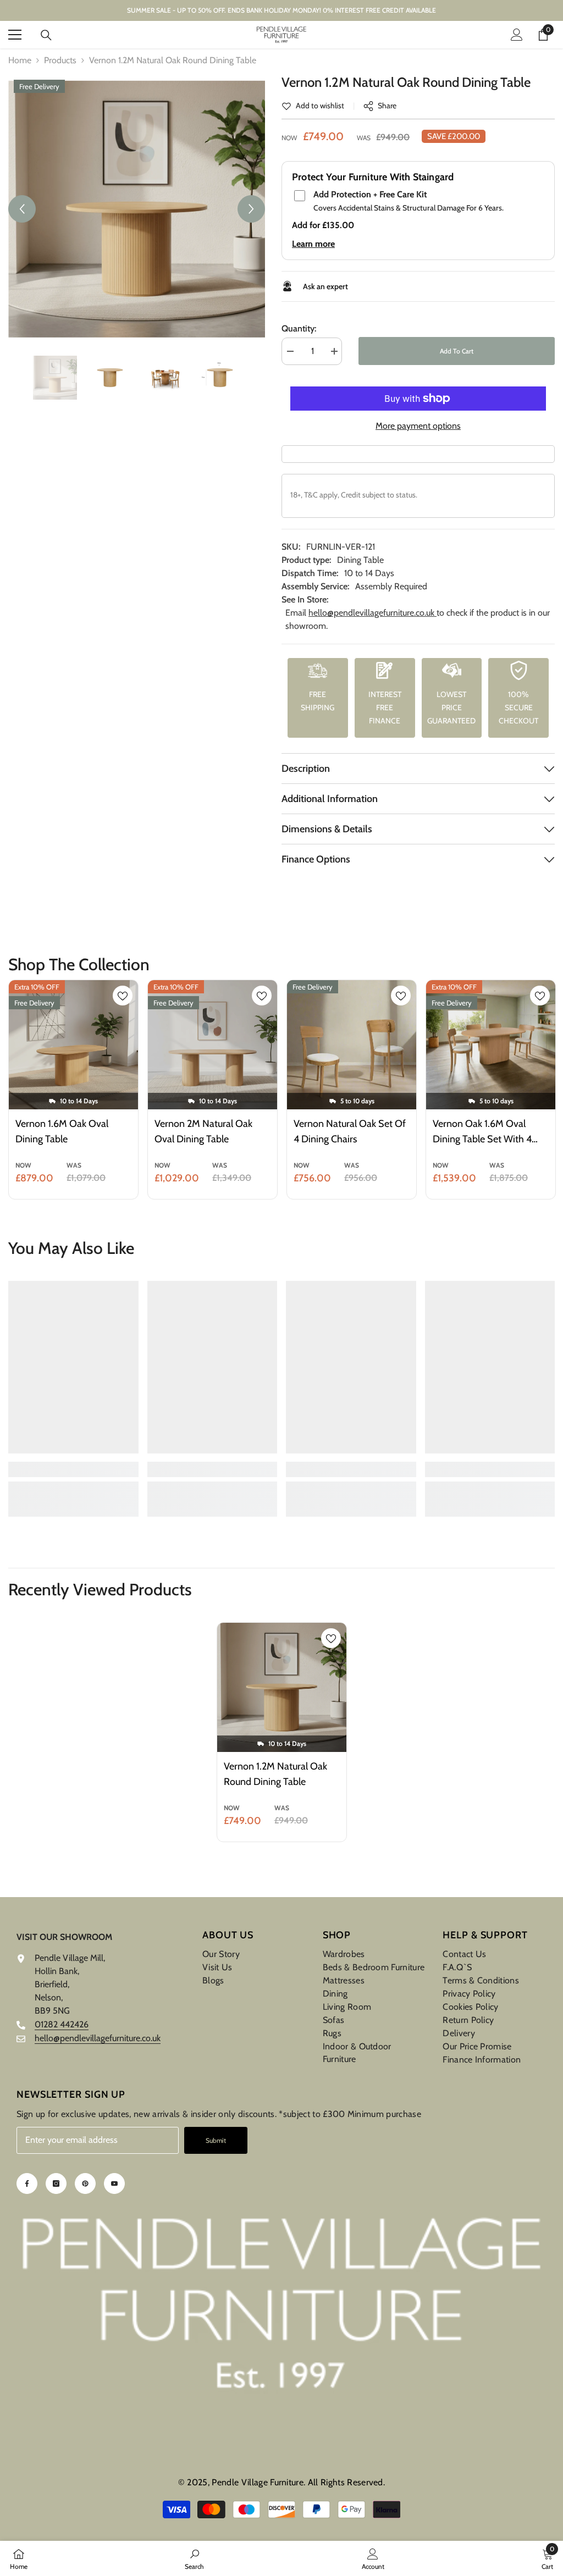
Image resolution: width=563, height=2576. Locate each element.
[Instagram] (56, 2183)
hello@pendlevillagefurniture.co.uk (372, 613)
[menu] (15, 35)
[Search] (46, 35)
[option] (137, 209)
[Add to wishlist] (123, 996)
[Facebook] (27, 2183)
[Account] (517, 35)
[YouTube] (114, 2183)
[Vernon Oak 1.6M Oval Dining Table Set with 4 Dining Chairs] (491, 1045)
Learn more (313, 244)
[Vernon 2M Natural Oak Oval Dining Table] (212, 1045)
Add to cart (455, 351)
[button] (22, 209)
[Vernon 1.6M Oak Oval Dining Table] (73, 1045)
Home (20, 60)
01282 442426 (62, 2024)
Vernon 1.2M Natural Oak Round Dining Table (275, 1774)
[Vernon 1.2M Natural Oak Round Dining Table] (282, 1687)
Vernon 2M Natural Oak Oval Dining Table (203, 1131)
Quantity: (299, 328)
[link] (313, 106)
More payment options (418, 426)
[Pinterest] (85, 2183)
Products (60, 60)
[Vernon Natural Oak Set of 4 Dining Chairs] (352, 1045)
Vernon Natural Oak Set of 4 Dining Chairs (350, 1131)
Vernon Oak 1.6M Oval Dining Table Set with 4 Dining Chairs (482, 1132)
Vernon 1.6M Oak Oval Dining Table (62, 1131)
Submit (216, 2140)
